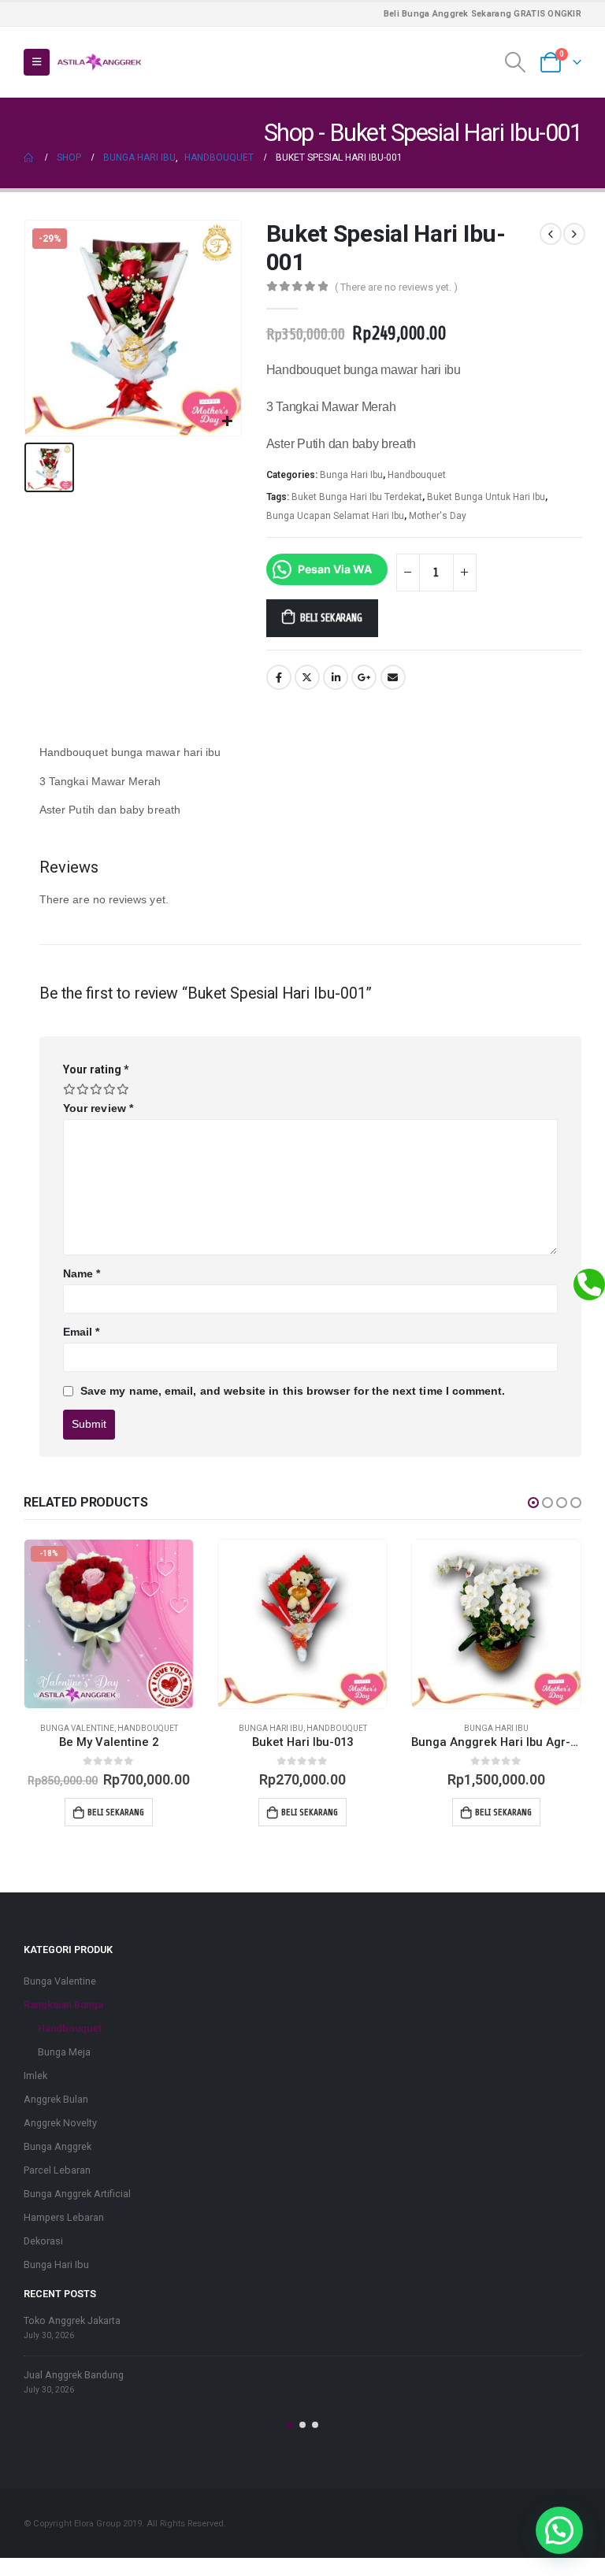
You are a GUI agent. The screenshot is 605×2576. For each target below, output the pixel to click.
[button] (533, 1503)
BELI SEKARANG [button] (116, 1812)
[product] (302, 1624)
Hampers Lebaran (64, 2217)
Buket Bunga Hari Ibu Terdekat (357, 497)
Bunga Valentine (77, 1728)
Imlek (35, 2076)
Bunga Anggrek (58, 2146)
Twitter (307, 677)
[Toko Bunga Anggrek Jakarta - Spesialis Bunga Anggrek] (99, 62)
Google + (364, 677)
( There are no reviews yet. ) (396, 287)
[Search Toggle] (516, 62)
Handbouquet (417, 475)
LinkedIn (336, 677)
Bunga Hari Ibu (351, 475)
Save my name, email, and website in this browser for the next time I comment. (293, 1391)
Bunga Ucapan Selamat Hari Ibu (335, 516)
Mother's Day (438, 516)
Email (393, 677)
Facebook (279, 677)
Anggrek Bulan (56, 2099)
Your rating (96, 1069)
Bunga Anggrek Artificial (77, 2194)
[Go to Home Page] (29, 158)
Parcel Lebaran (57, 2170)
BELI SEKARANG (331, 618)
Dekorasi (43, 2241)
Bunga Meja (64, 2052)
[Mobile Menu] (37, 62)
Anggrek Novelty (60, 2123)
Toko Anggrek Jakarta (72, 2320)
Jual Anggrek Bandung (74, 2375)
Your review (98, 1108)
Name (82, 1273)
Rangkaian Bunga (63, 2005)
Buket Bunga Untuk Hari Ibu (486, 497)
